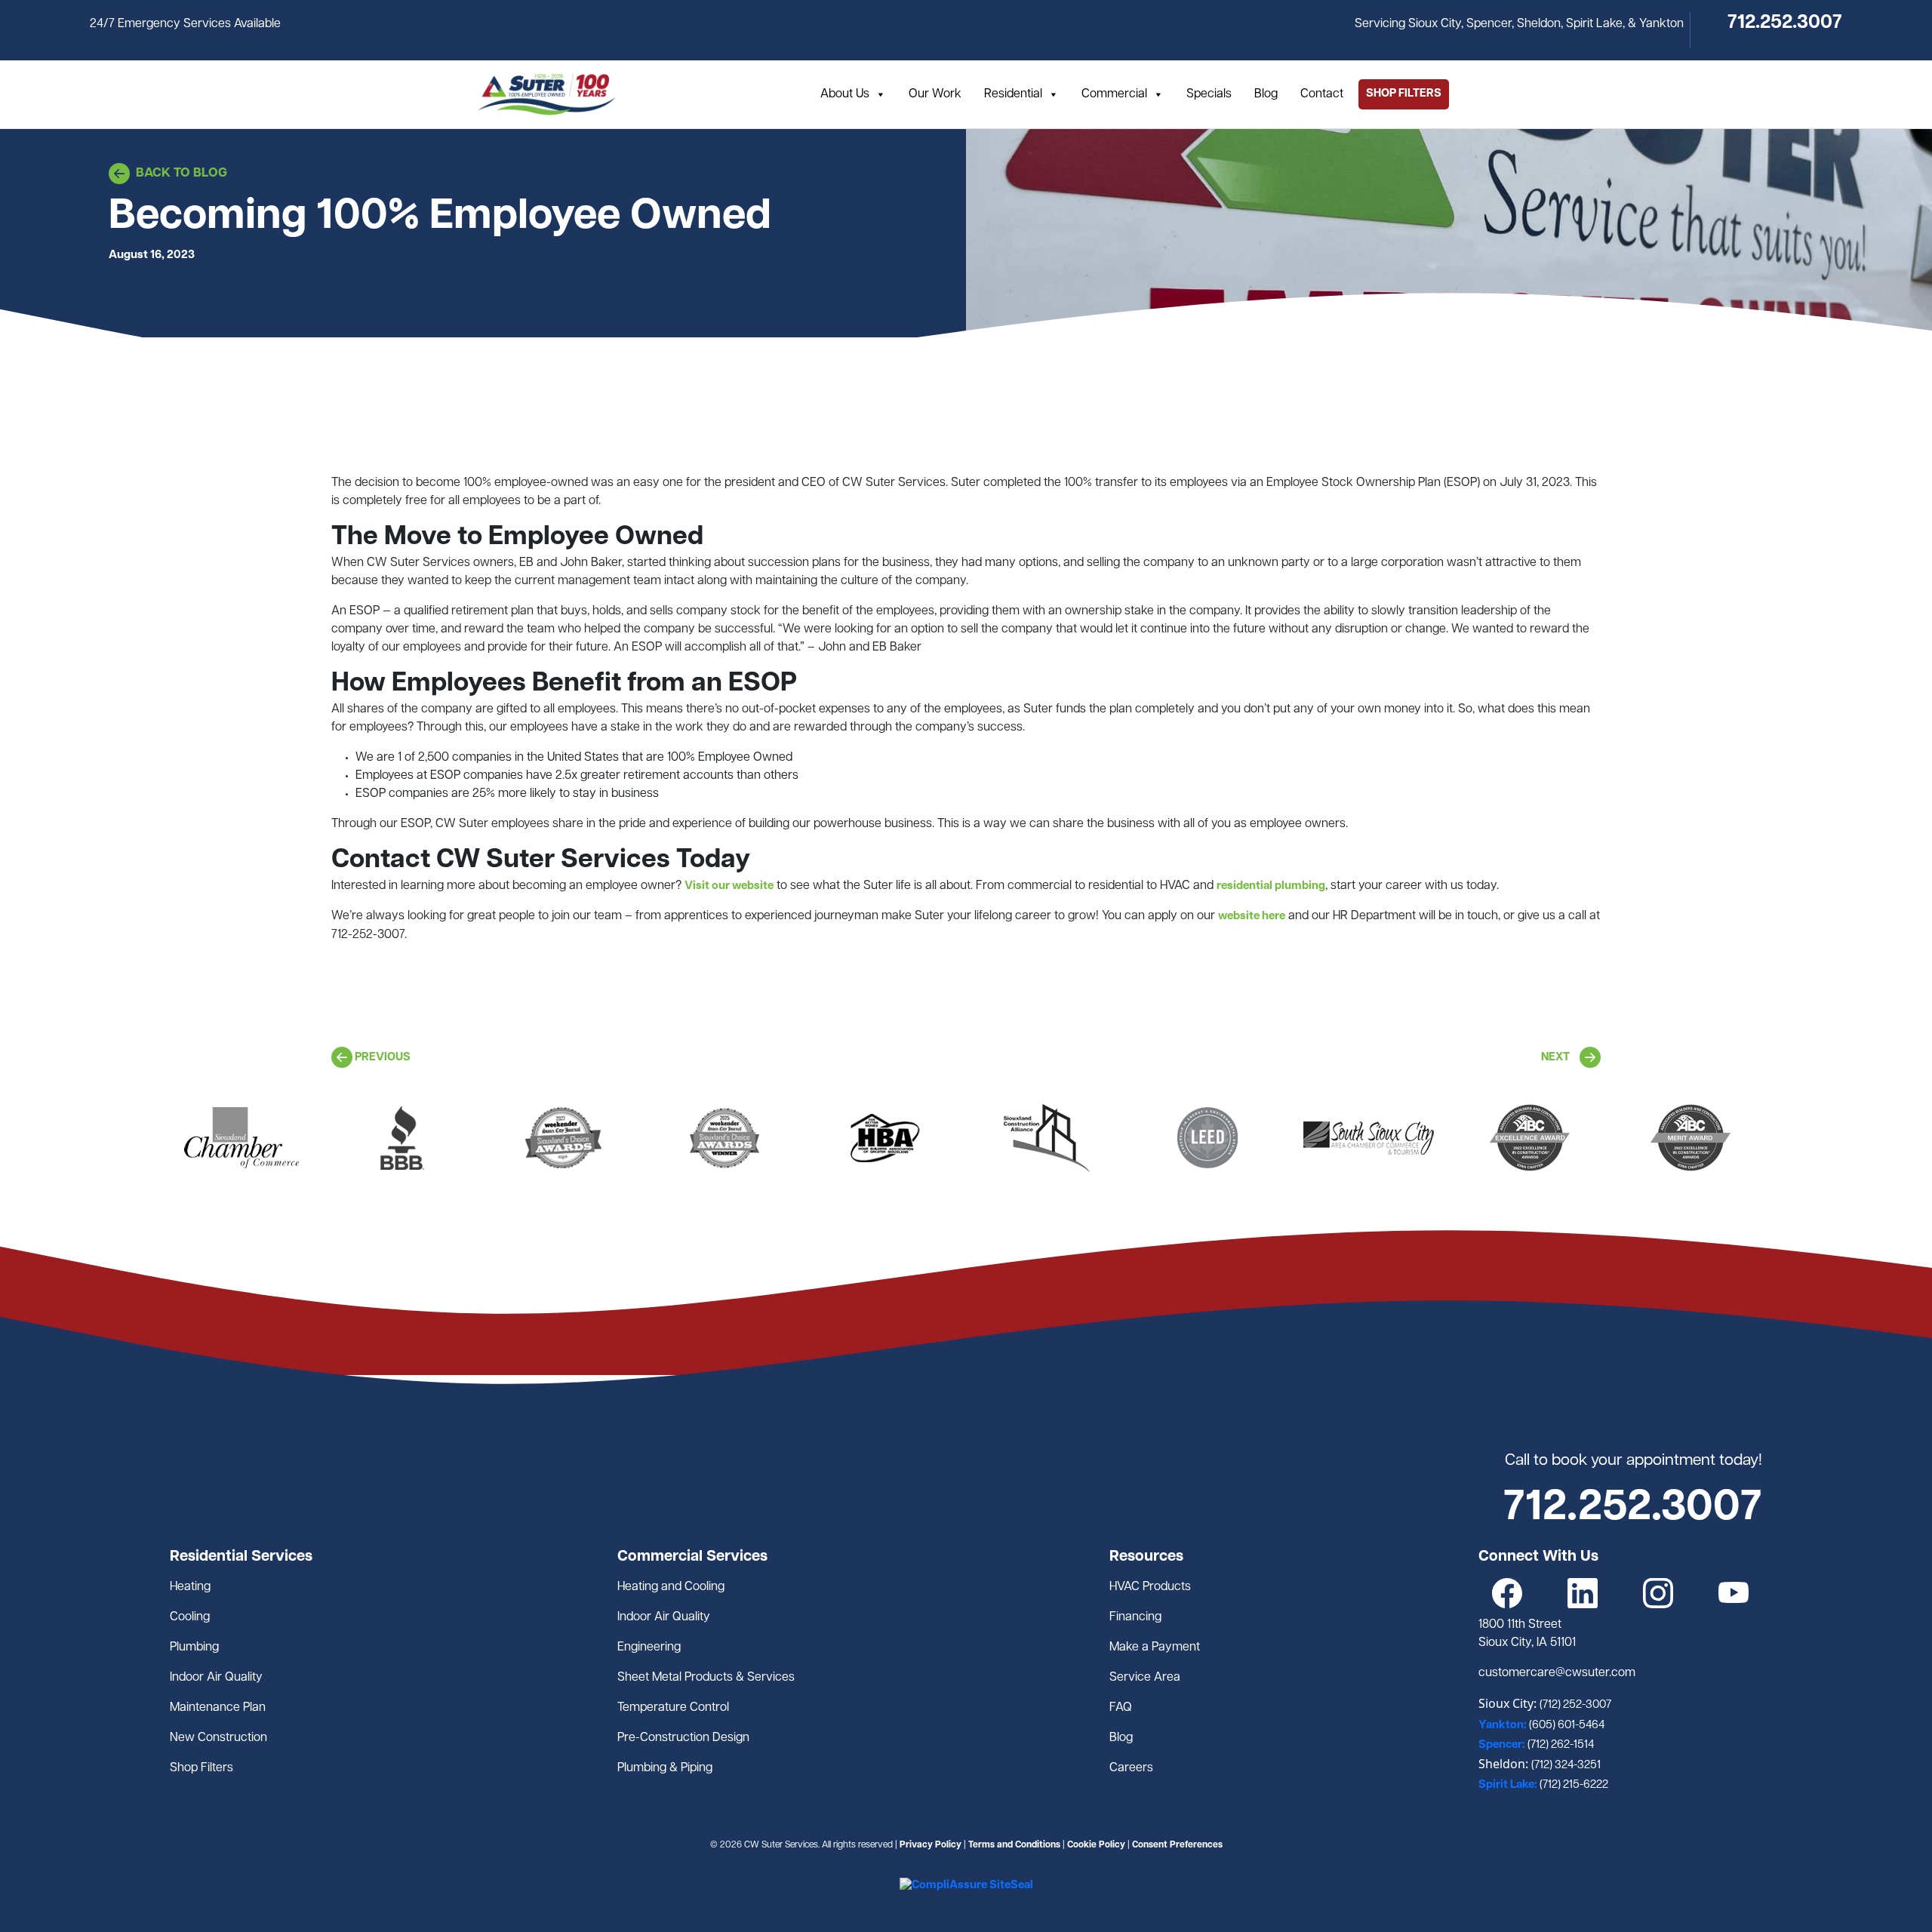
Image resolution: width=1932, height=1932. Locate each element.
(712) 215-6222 (1574, 1785)
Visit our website (729, 886)
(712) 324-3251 (1566, 1766)
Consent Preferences (1177, 1845)
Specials (1209, 94)
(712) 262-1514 (1561, 1745)
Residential (1013, 94)
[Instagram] (1658, 1594)
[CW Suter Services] (547, 94)
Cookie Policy (1096, 1845)
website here (1252, 917)
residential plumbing (1271, 886)
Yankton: (1504, 1726)
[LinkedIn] (1583, 1594)
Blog (1266, 94)
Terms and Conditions (1014, 1845)
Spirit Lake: (1509, 1785)
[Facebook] (1507, 1594)
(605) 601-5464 (1567, 1726)
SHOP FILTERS (1404, 94)
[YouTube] (1734, 1594)
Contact (1322, 94)
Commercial (1114, 94)
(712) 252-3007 (1575, 1705)
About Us (845, 94)
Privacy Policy (931, 1845)
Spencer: (1503, 1745)
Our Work (935, 94)
